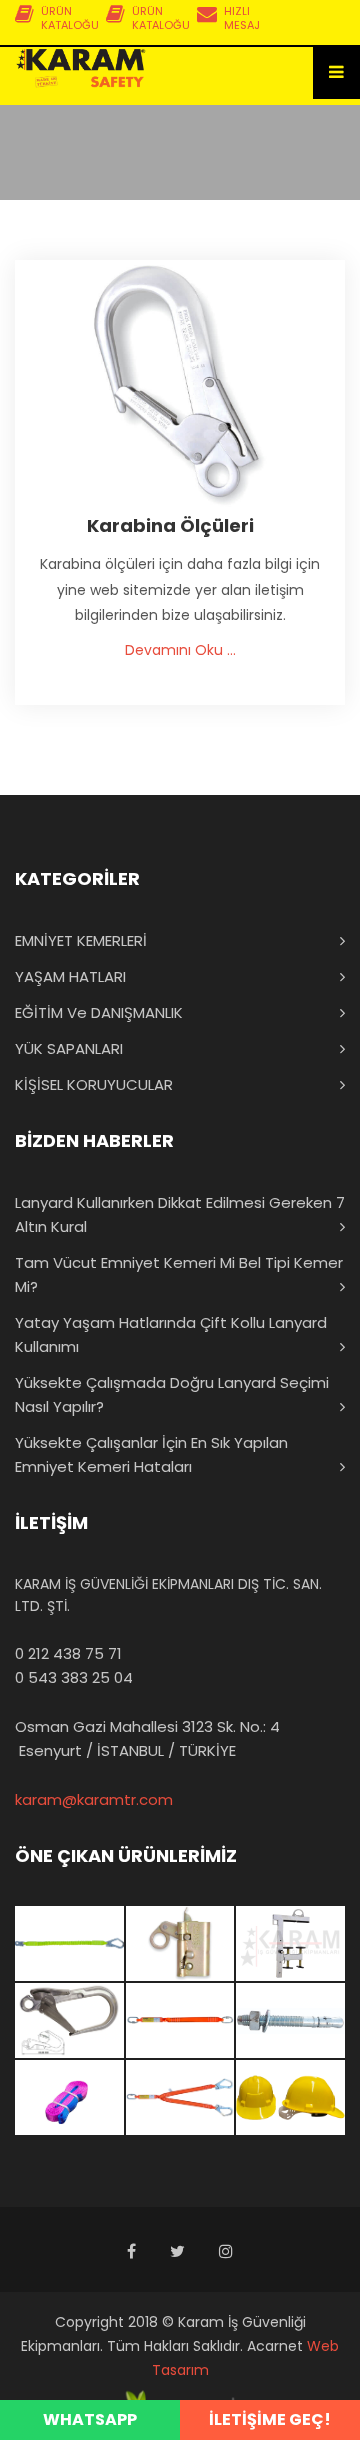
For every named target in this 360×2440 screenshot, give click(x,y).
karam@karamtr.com (94, 1799)
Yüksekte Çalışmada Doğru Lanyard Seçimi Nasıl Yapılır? (172, 1394)
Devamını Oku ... (180, 650)
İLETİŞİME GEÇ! (270, 2419)
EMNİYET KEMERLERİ (81, 940)
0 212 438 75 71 (68, 1653)
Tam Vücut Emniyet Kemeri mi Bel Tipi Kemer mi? (179, 1274)
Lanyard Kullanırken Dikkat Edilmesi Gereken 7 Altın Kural (180, 1214)
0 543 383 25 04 (74, 1677)
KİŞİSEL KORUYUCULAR (94, 1084)
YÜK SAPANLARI (69, 1048)
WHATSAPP (90, 2419)
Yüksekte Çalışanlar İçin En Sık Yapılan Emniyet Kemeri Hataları (151, 1454)
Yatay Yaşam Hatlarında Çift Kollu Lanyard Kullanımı (171, 1334)
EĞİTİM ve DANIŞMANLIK (99, 1012)
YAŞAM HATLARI (70, 976)
